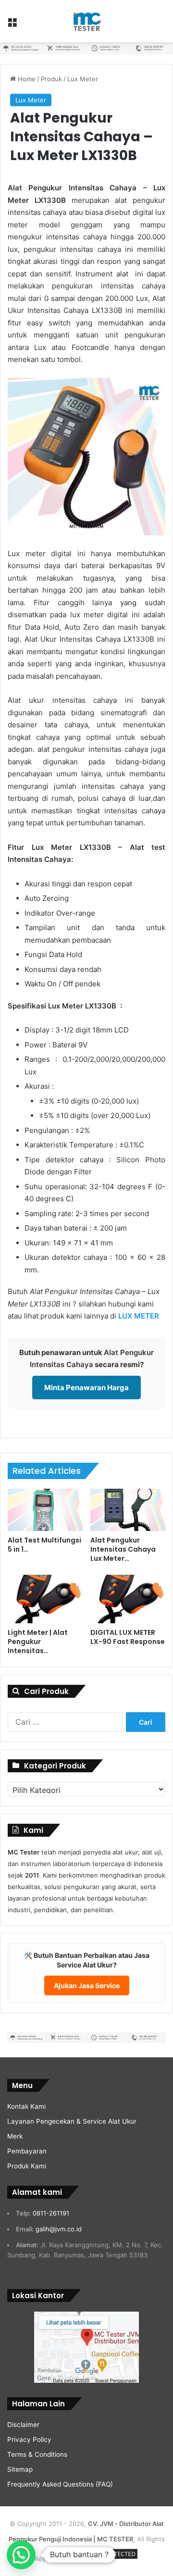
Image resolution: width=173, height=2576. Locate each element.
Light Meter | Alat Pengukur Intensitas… (38, 1642)
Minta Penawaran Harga (86, 1388)
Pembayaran (27, 2151)
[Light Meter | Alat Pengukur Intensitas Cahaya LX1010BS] (45, 1599)
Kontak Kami (26, 2106)
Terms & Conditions (37, 2454)
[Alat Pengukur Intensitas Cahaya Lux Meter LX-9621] (128, 1510)
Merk (15, 2136)
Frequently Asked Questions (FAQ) (60, 2484)
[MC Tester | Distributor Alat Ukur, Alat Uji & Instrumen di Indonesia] (86, 21)
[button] (21, 2555)
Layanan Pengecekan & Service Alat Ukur (72, 2121)
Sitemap (20, 2469)
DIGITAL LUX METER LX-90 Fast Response (128, 1637)
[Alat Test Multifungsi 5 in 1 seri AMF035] (45, 1510)
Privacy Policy (29, 2439)
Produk (51, 79)
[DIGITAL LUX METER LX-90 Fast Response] (128, 1599)
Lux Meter (83, 79)
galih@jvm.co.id (59, 2229)
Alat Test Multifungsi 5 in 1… (44, 1545)
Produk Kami (27, 2166)
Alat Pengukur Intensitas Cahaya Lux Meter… (123, 1549)
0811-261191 (51, 2213)
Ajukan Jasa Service (87, 1985)
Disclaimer (23, 2425)
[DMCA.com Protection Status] (103, 2559)
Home (26, 79)
